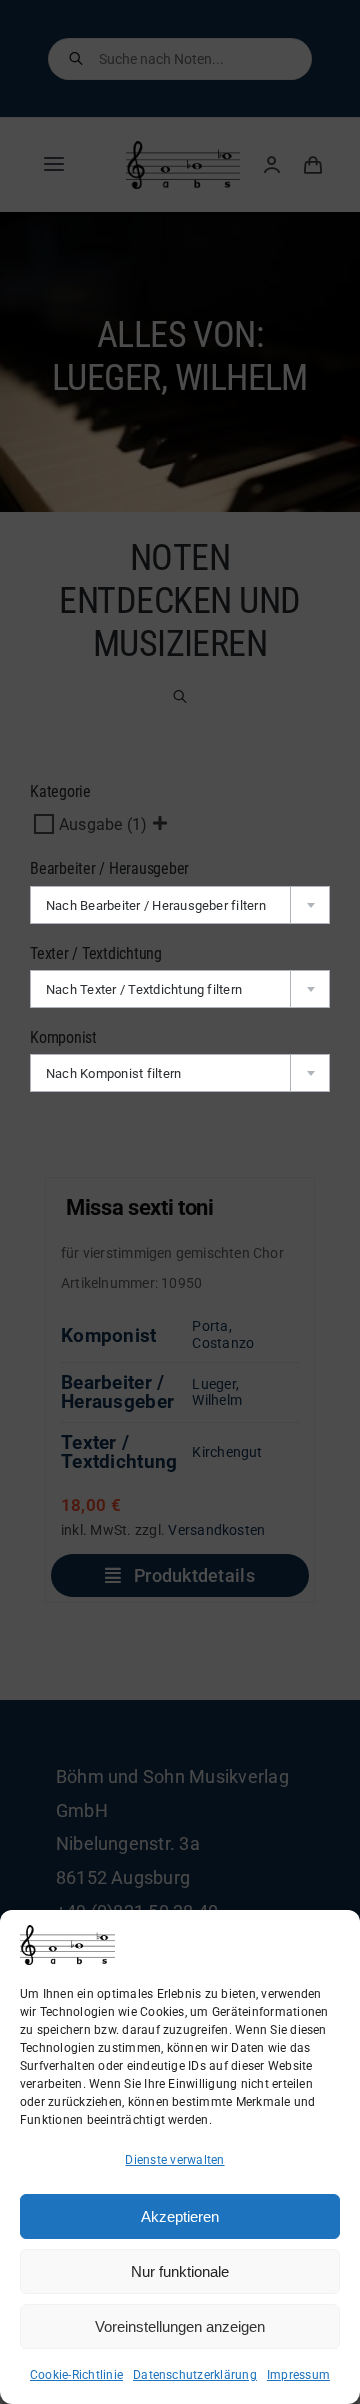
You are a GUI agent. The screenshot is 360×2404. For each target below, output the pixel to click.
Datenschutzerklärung (195, 2375)
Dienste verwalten (174, 2160)
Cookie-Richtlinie (76, 2375)
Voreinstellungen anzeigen (180, 2326)
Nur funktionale (180, 2271)
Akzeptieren (180, 2216)
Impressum (298, 2375)
